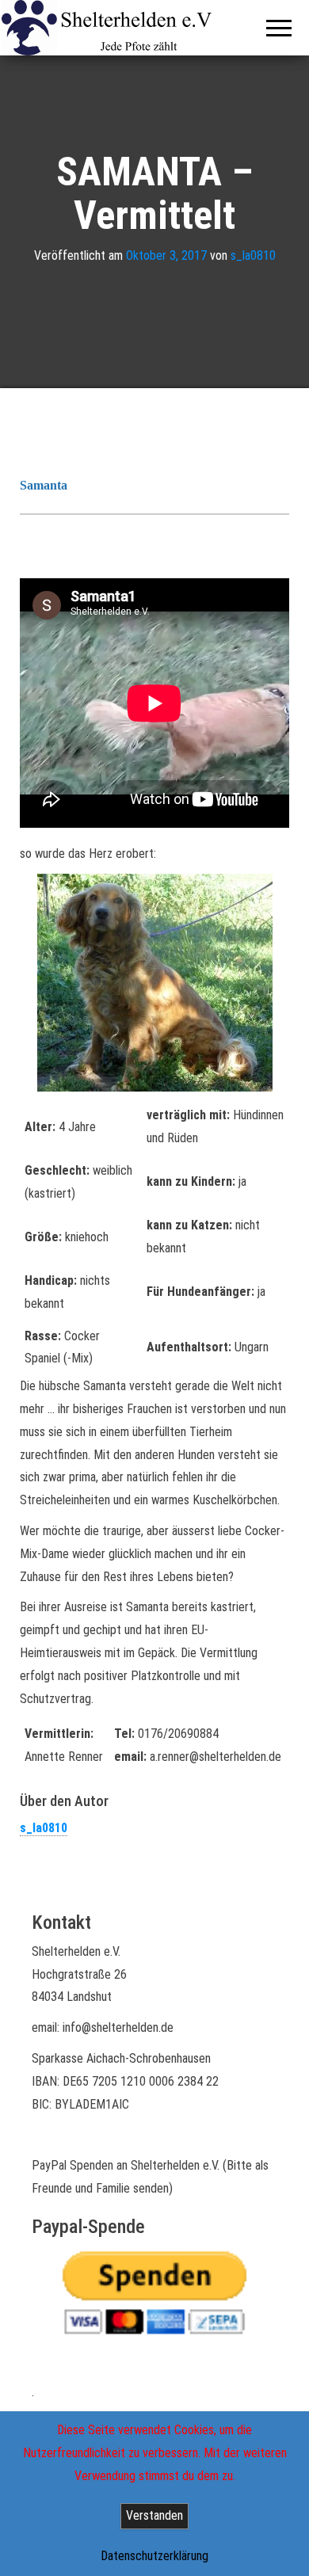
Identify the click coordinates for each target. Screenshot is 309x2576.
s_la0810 (253, 255)
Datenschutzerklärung (154, 2556)
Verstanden (154, 2515)
